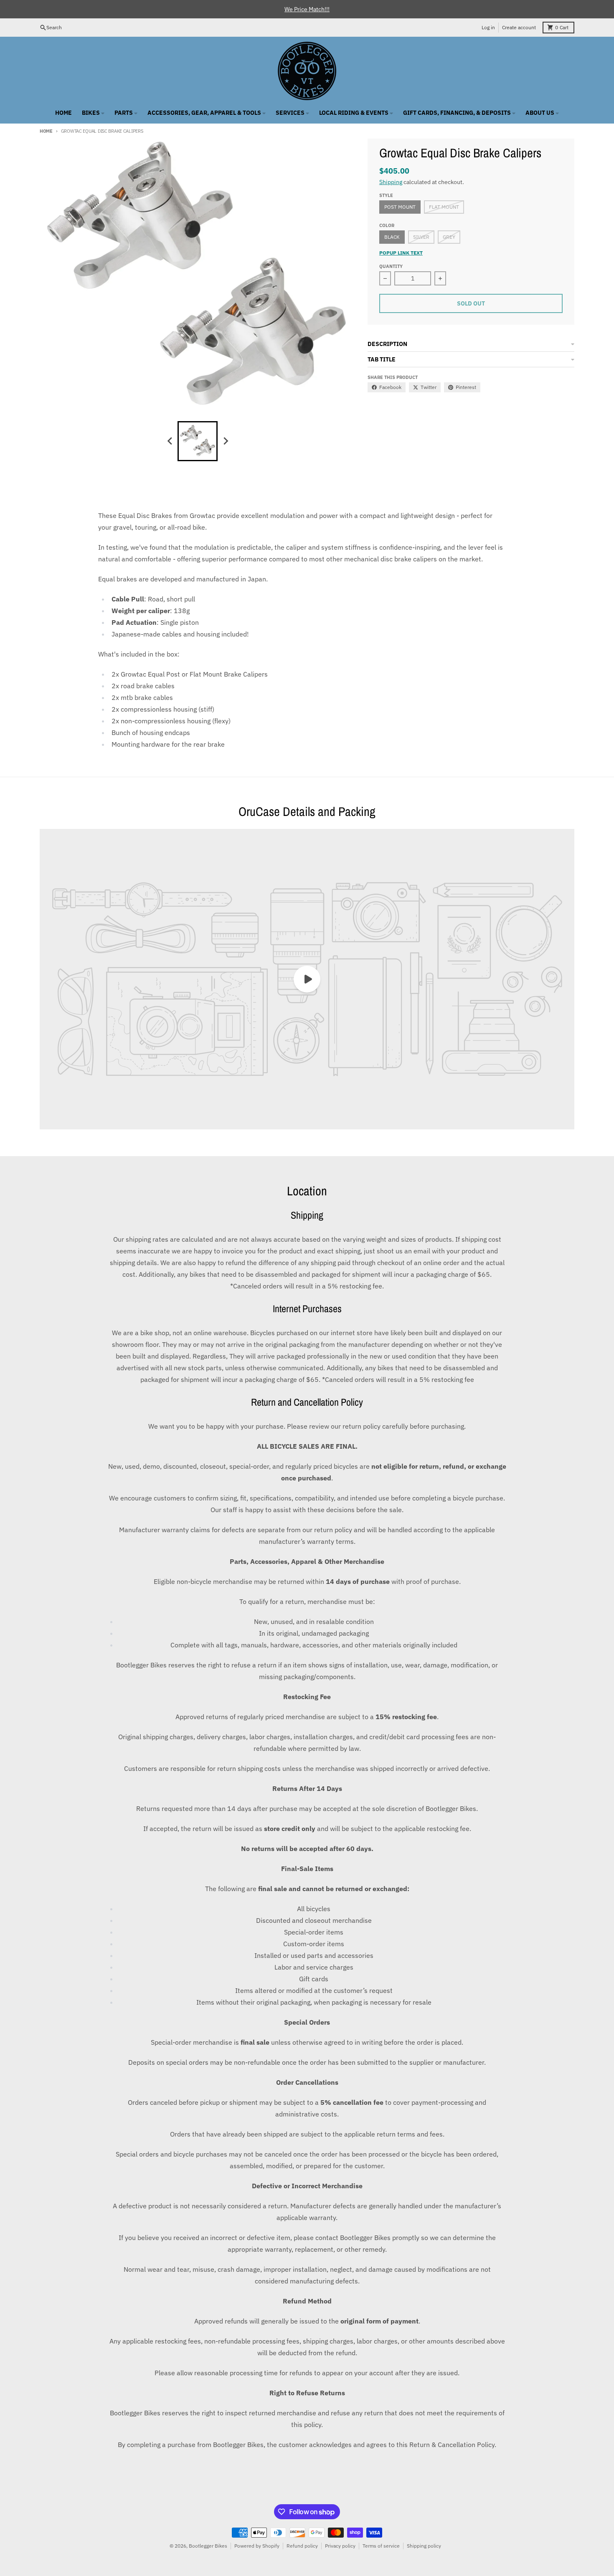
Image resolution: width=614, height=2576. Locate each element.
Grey (449, 237)
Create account (519, 27)
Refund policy (302, 2546)
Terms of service (381, 2546)
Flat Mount (444, 207)
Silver (421, 237)
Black (392, 237)
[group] (198, 441)
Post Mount (400, 207)
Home (46, 131)
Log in (488, 27)
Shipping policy (424, 2546)
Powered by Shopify (257, 2546)
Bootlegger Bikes (208, 2546)
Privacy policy (340, 2546)
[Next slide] (225, 441)
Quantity (391, 266)
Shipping (391, 182)
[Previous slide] (170, 441)
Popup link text (401, 253)
